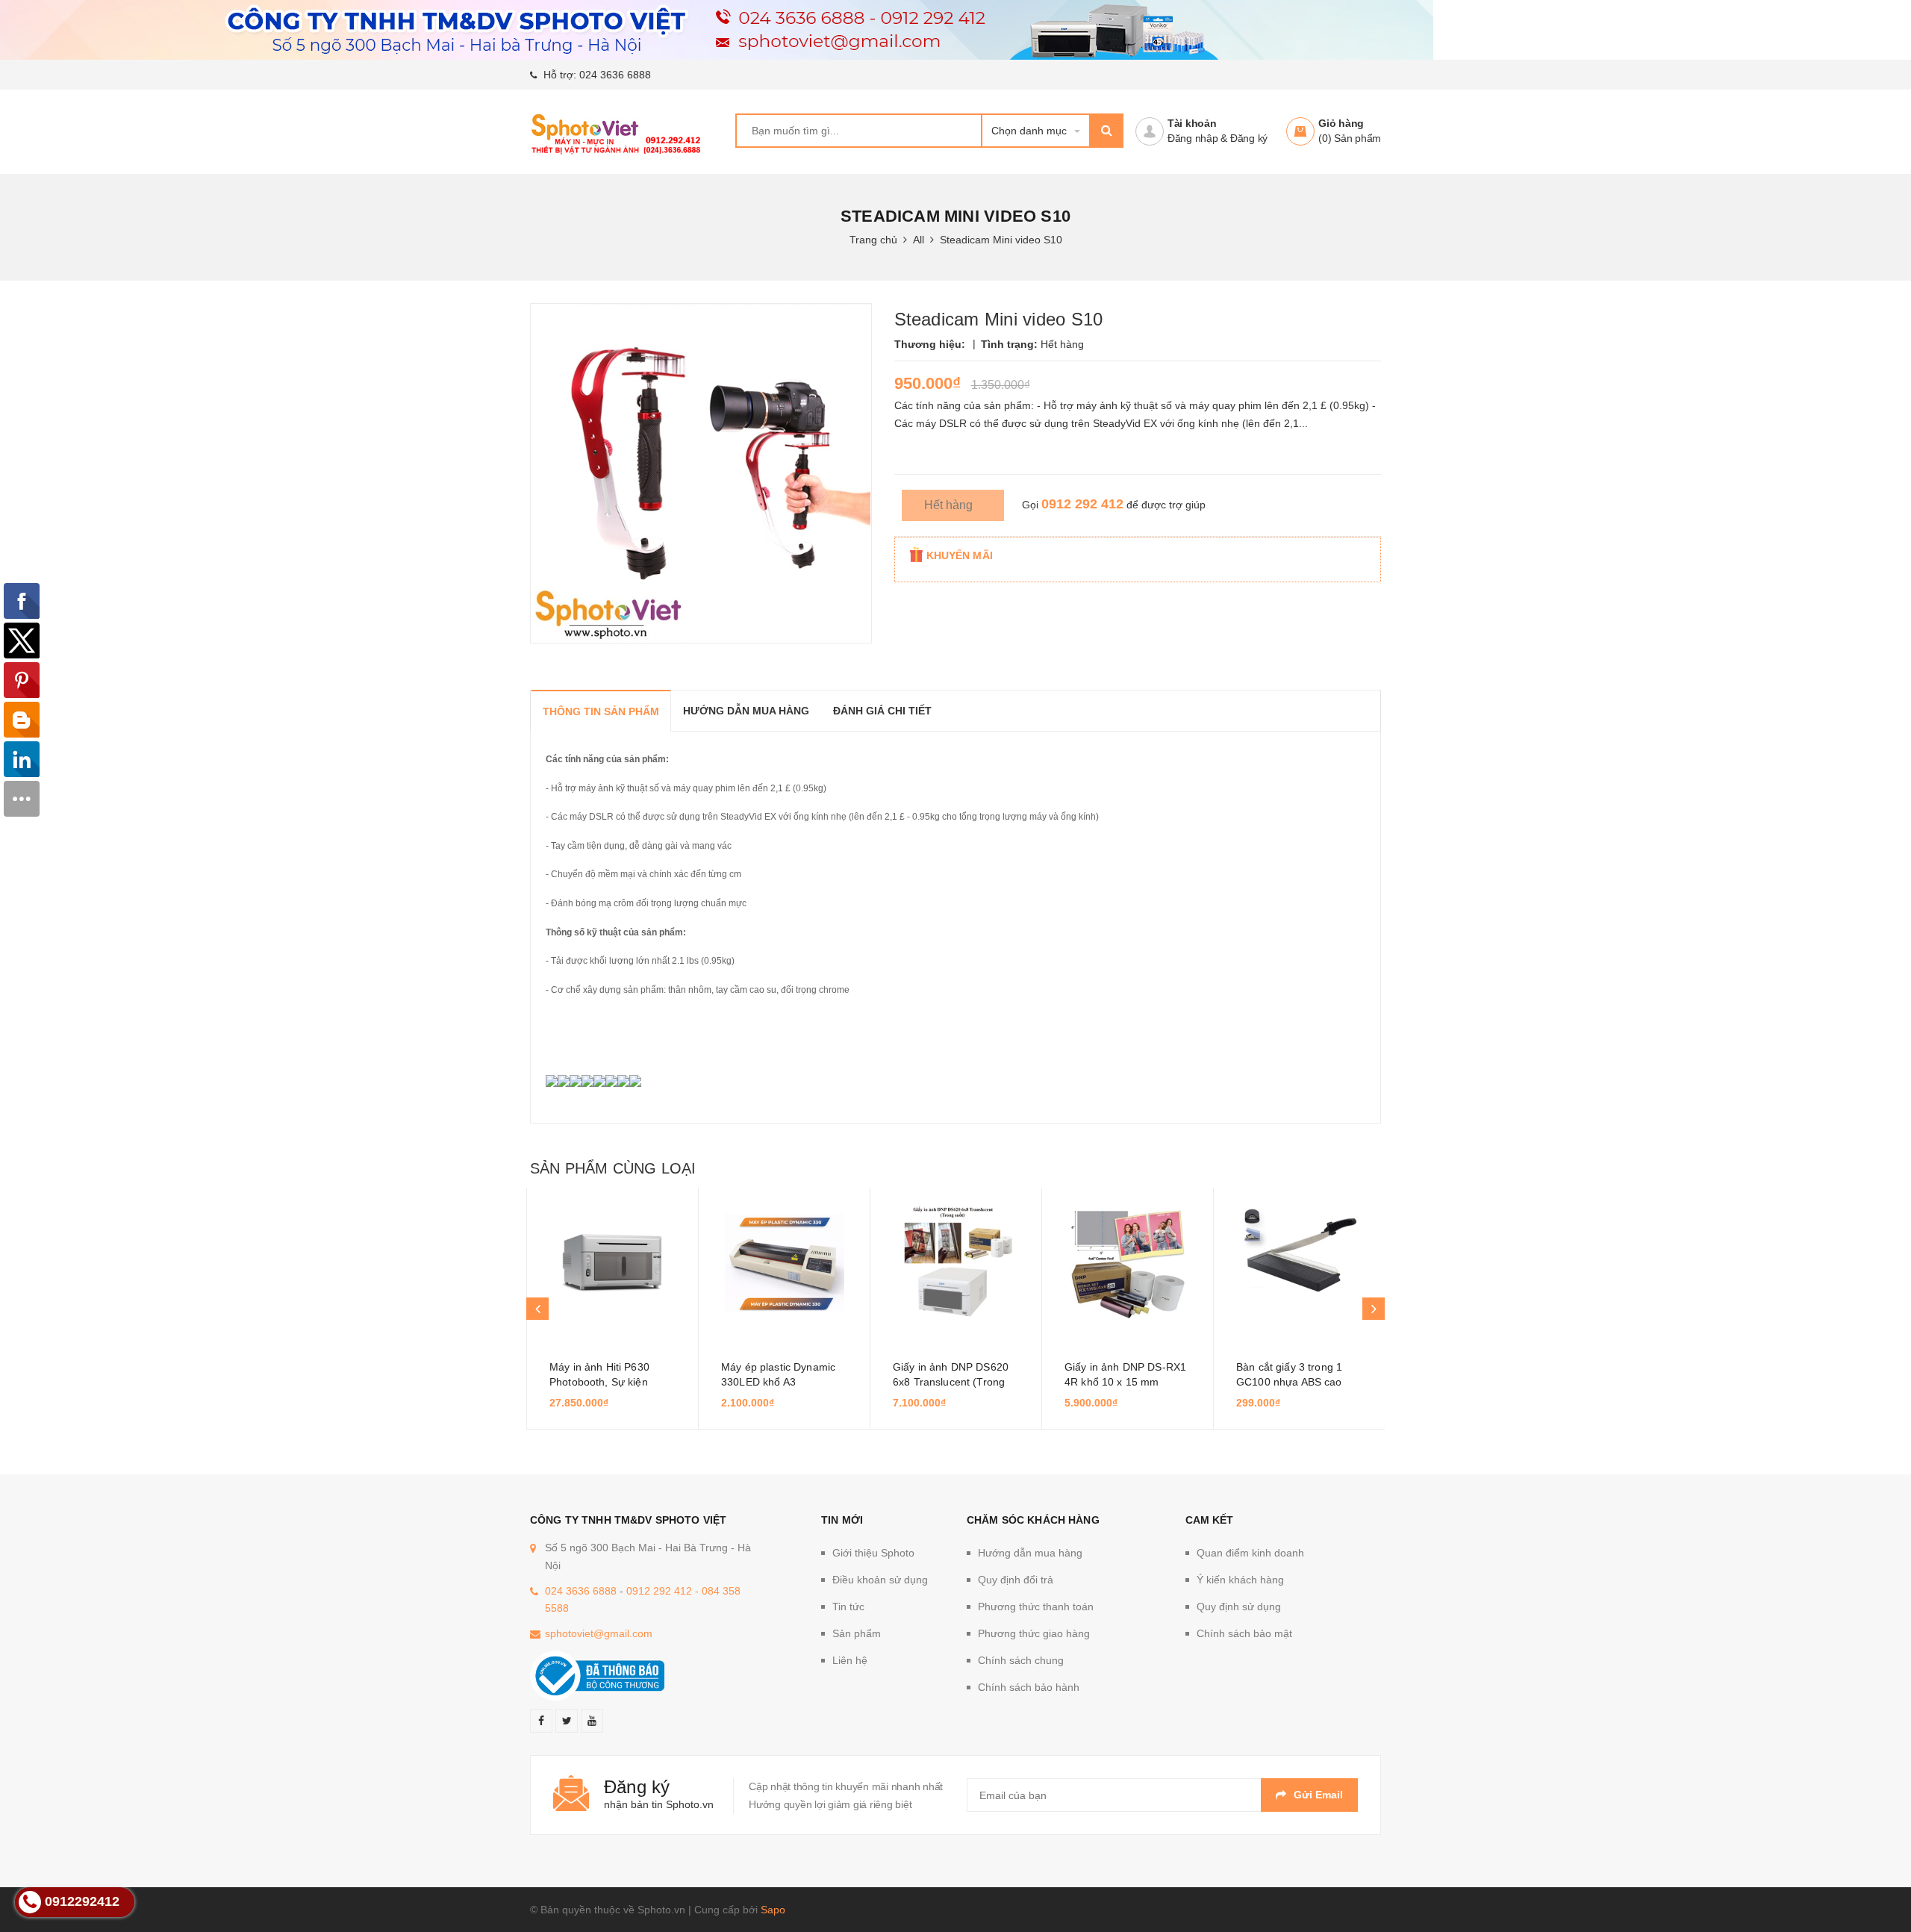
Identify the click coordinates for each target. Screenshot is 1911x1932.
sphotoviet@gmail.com (599, 1633)
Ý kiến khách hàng (1240, 1580)
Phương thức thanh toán (1036, 1607)
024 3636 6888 (615, 75)
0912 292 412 (1082, 504)
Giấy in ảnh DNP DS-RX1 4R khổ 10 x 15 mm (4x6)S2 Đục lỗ (1125, 1382)
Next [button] (1374, 1309)
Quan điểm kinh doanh (1250, 1553)
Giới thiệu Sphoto (873, 1553)
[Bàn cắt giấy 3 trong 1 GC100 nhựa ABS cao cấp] (1299, 1262)
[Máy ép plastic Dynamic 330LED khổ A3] (784, 1262)
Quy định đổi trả (1016, 1580)
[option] (612, 1309)
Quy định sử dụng (1239, 1607)
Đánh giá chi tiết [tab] (882, 711)
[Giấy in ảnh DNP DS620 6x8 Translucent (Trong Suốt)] (956, 1262)
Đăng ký (1249, 138)
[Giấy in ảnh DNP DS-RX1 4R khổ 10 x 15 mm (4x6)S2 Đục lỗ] (1128, 1262)
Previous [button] (537, 1309)
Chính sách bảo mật (1244, 1633)
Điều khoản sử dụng (880, 1580)
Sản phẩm (857, 1633)
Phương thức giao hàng (1034, 1633)
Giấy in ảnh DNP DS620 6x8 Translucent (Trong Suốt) (951, 1382)
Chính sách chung (1021, 1660)
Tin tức (848, 1607)
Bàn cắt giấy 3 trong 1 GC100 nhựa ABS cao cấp (1289, 1382)
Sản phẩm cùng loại (613, 1168)
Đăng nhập (1193, 138)
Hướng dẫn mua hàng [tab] (746, 711)
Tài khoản (1192, 123)
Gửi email (1318, 1795)
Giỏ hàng (1341, 123)
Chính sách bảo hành (1029, 1687)
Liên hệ (850, 1660)
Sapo (773, 1910)
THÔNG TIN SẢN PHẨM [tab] (601, 711)
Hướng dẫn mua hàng (1030, 1553)
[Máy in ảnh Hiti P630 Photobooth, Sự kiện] (612, 1262)
